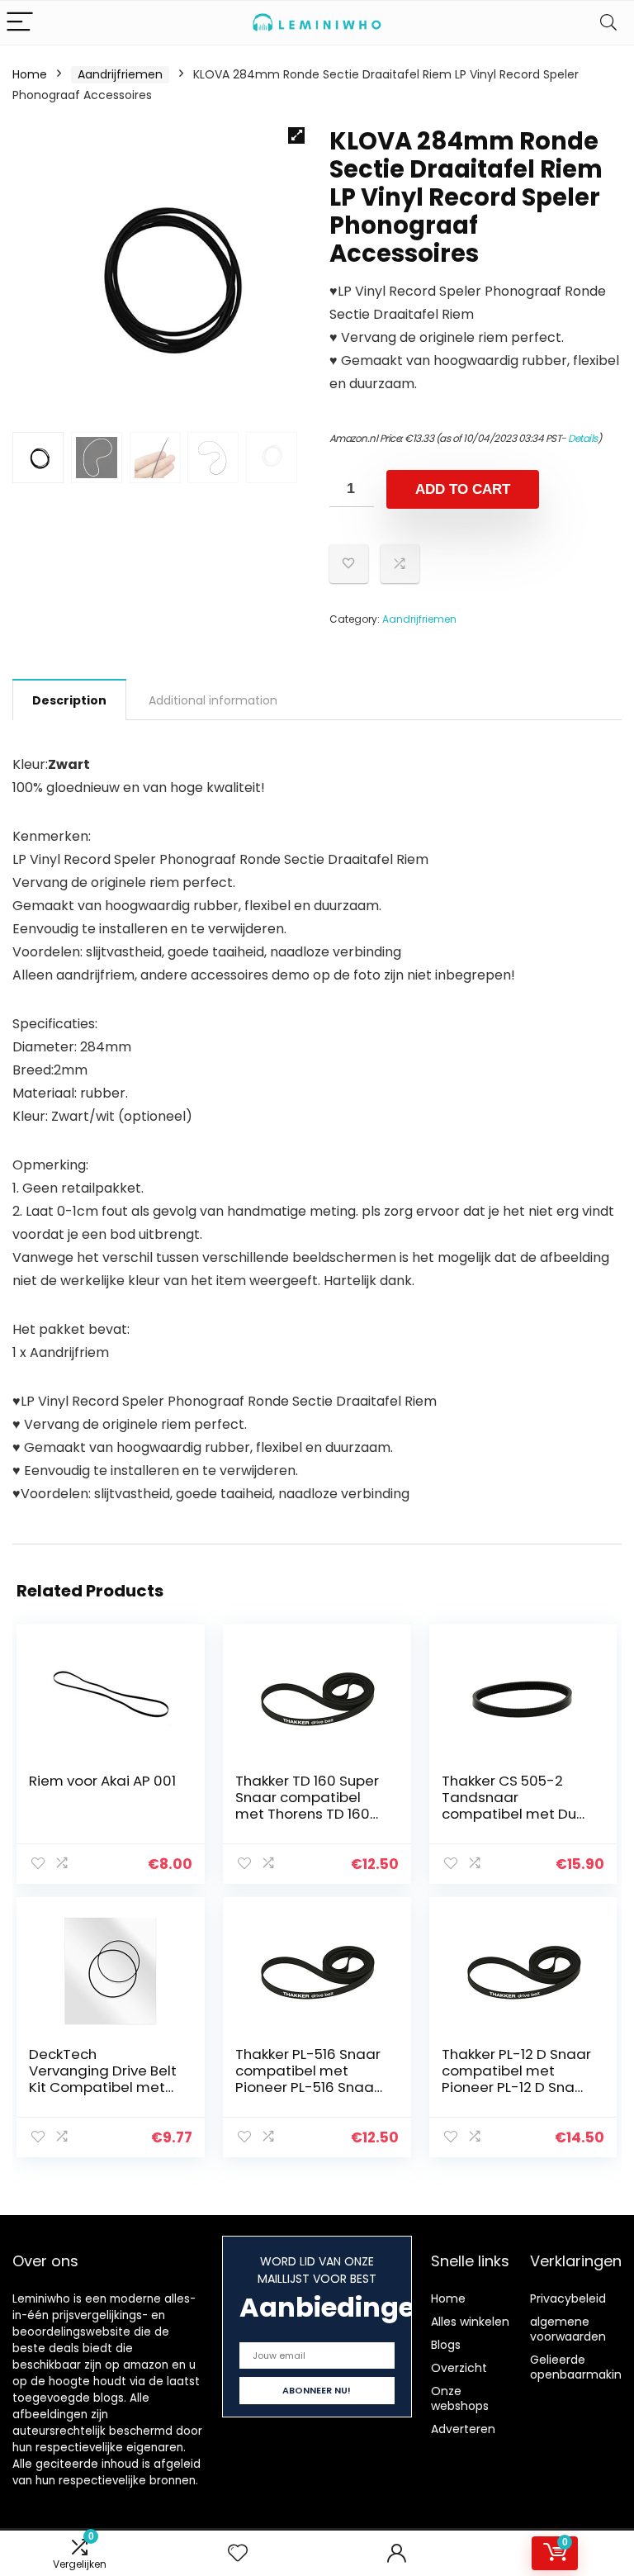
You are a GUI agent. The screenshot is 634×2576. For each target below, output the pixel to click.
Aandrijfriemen (120, 74)
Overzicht (459, 2368)
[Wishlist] (238, 2553)
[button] (296, 135)
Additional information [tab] (213, 700)
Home (30, 74)
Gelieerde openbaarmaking (580, 2367)
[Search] (608, 23)
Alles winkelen (470, 2322)
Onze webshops (460, 2398)
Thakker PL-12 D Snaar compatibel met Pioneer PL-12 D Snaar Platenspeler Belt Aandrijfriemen (516, 2087)
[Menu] (20, 23)
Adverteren (463, 2429)
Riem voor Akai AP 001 (102, 1781)
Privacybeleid (568, 2298)
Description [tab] (69, 700)
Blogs (446, 2345)
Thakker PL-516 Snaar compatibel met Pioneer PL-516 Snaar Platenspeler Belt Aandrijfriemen (308, 2087)
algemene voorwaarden (568, 2329)
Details (583, 438)
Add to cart (463, 489)
